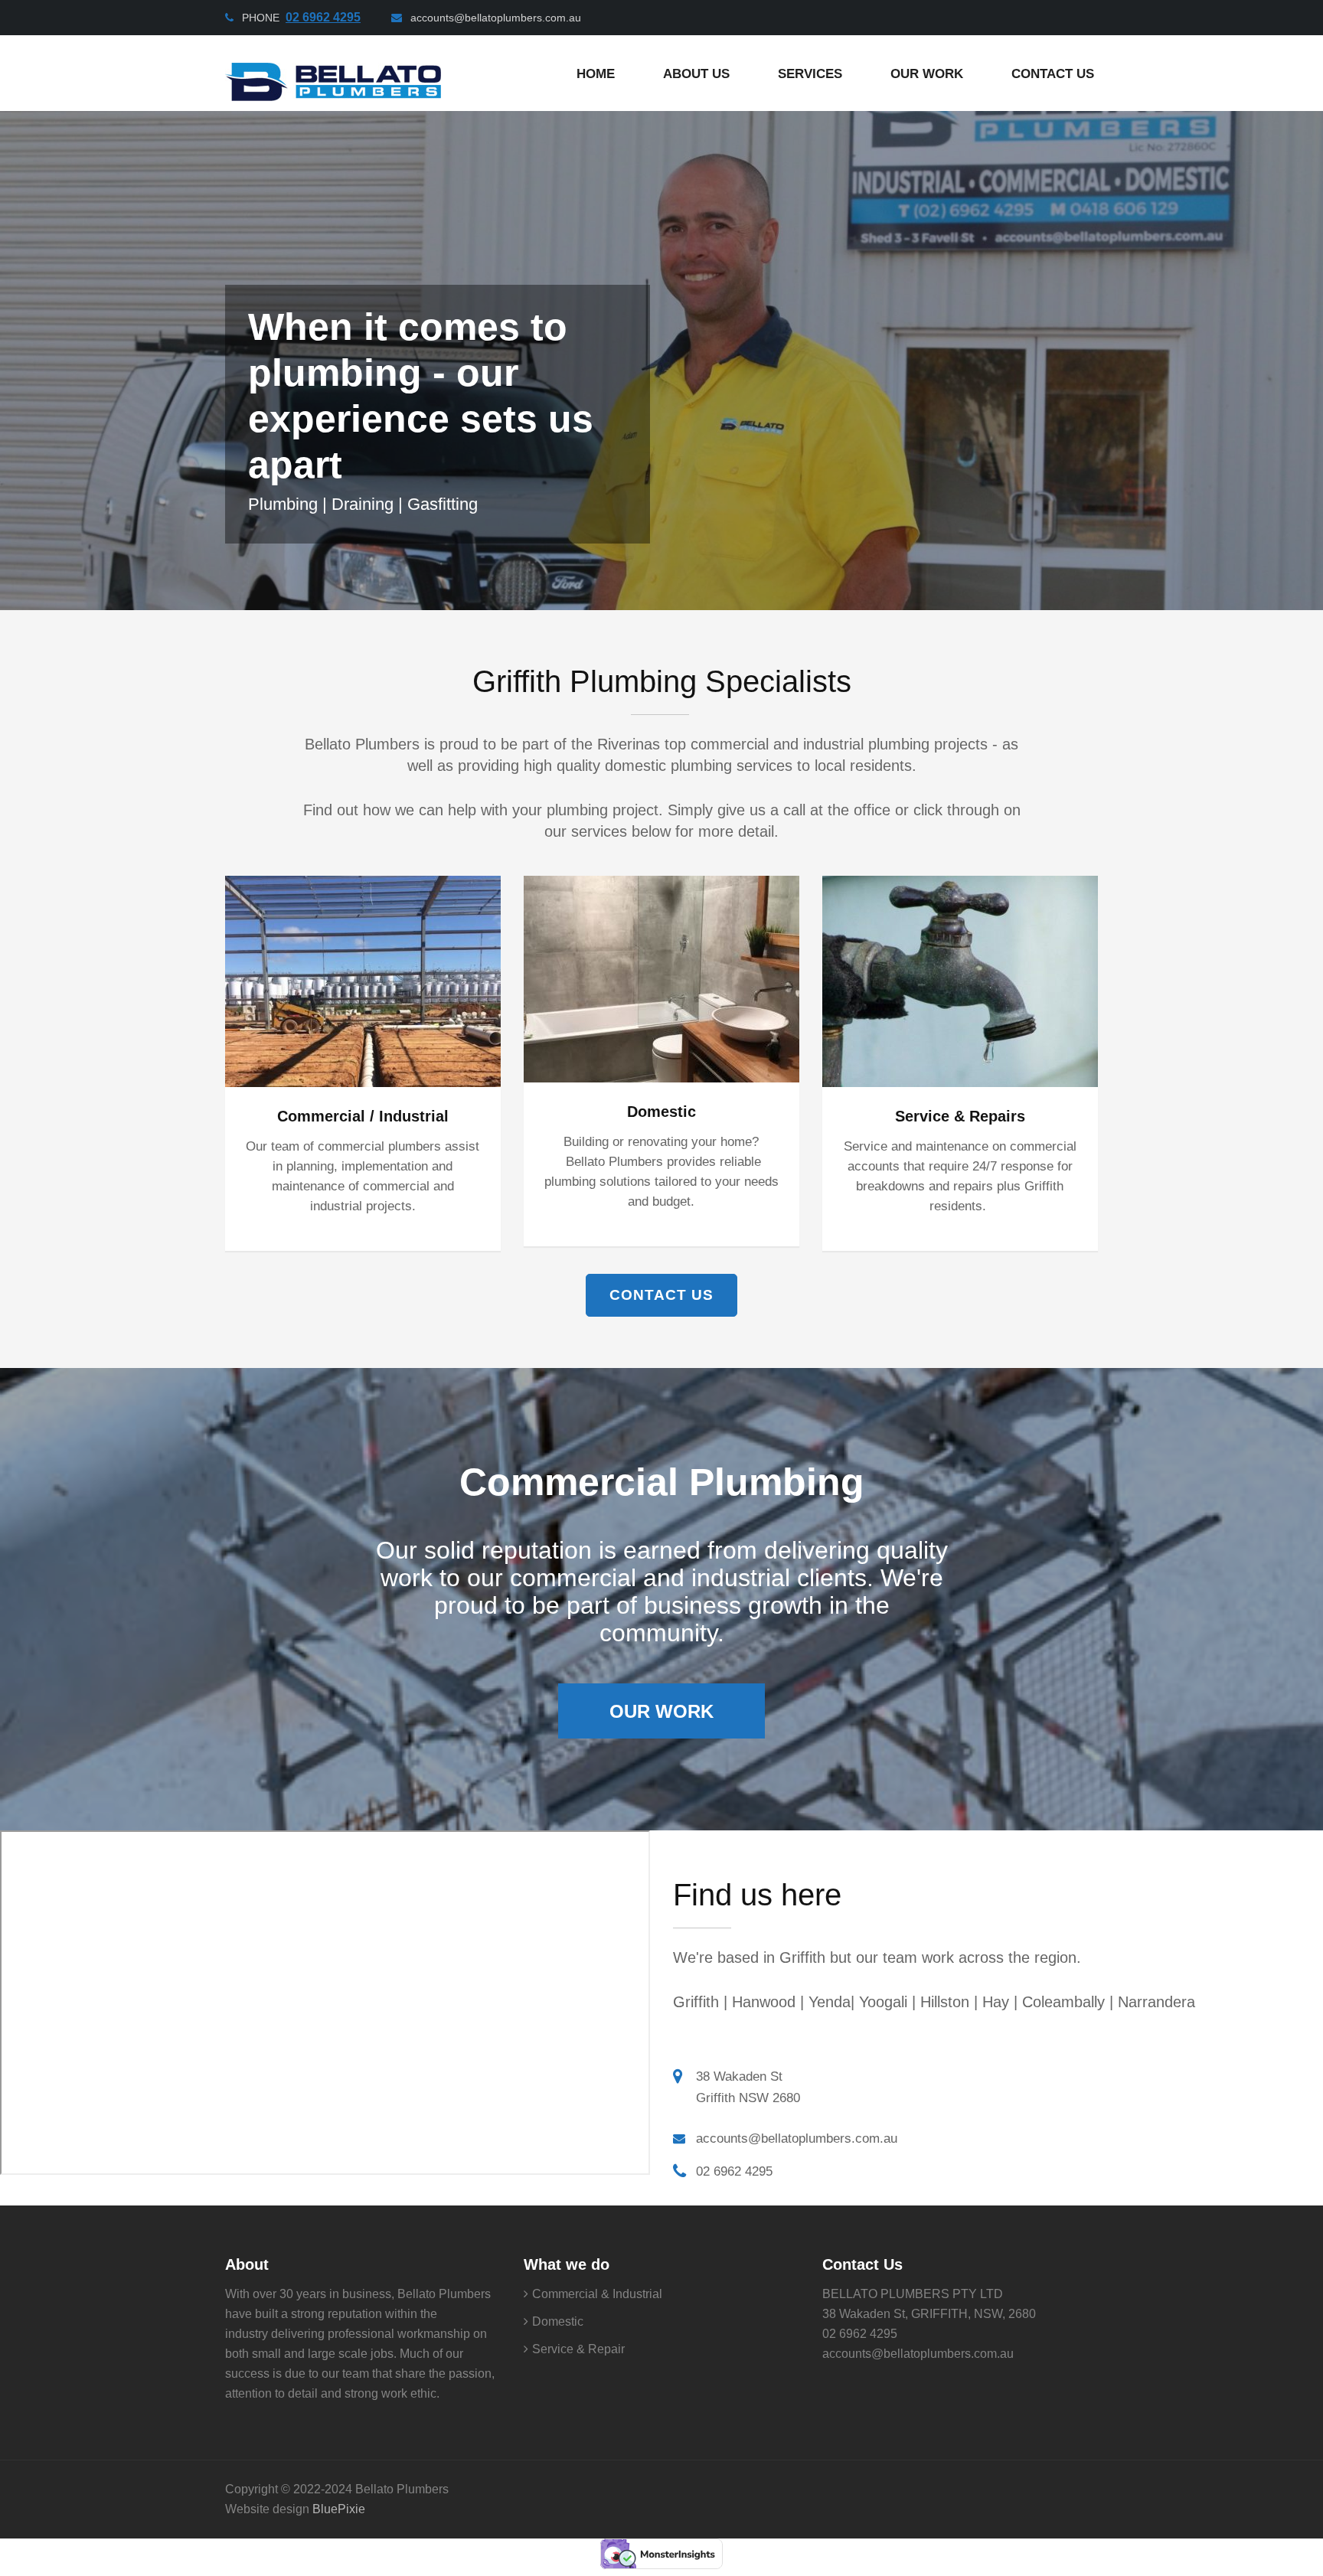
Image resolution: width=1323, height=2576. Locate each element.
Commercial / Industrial (363, 1116)
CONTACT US (661, 1295)
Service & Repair (578, 2349)
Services (810, 74)
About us (696, 74)
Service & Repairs (960, 1116)
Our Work (661, 1711)
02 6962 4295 (734, 2171)
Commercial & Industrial (597, 2294)
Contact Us (1053, 74)
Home (596, 74)
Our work (927, 74)
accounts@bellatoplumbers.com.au (496, 18)
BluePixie (339, 2509)
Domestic (661, 1112)
